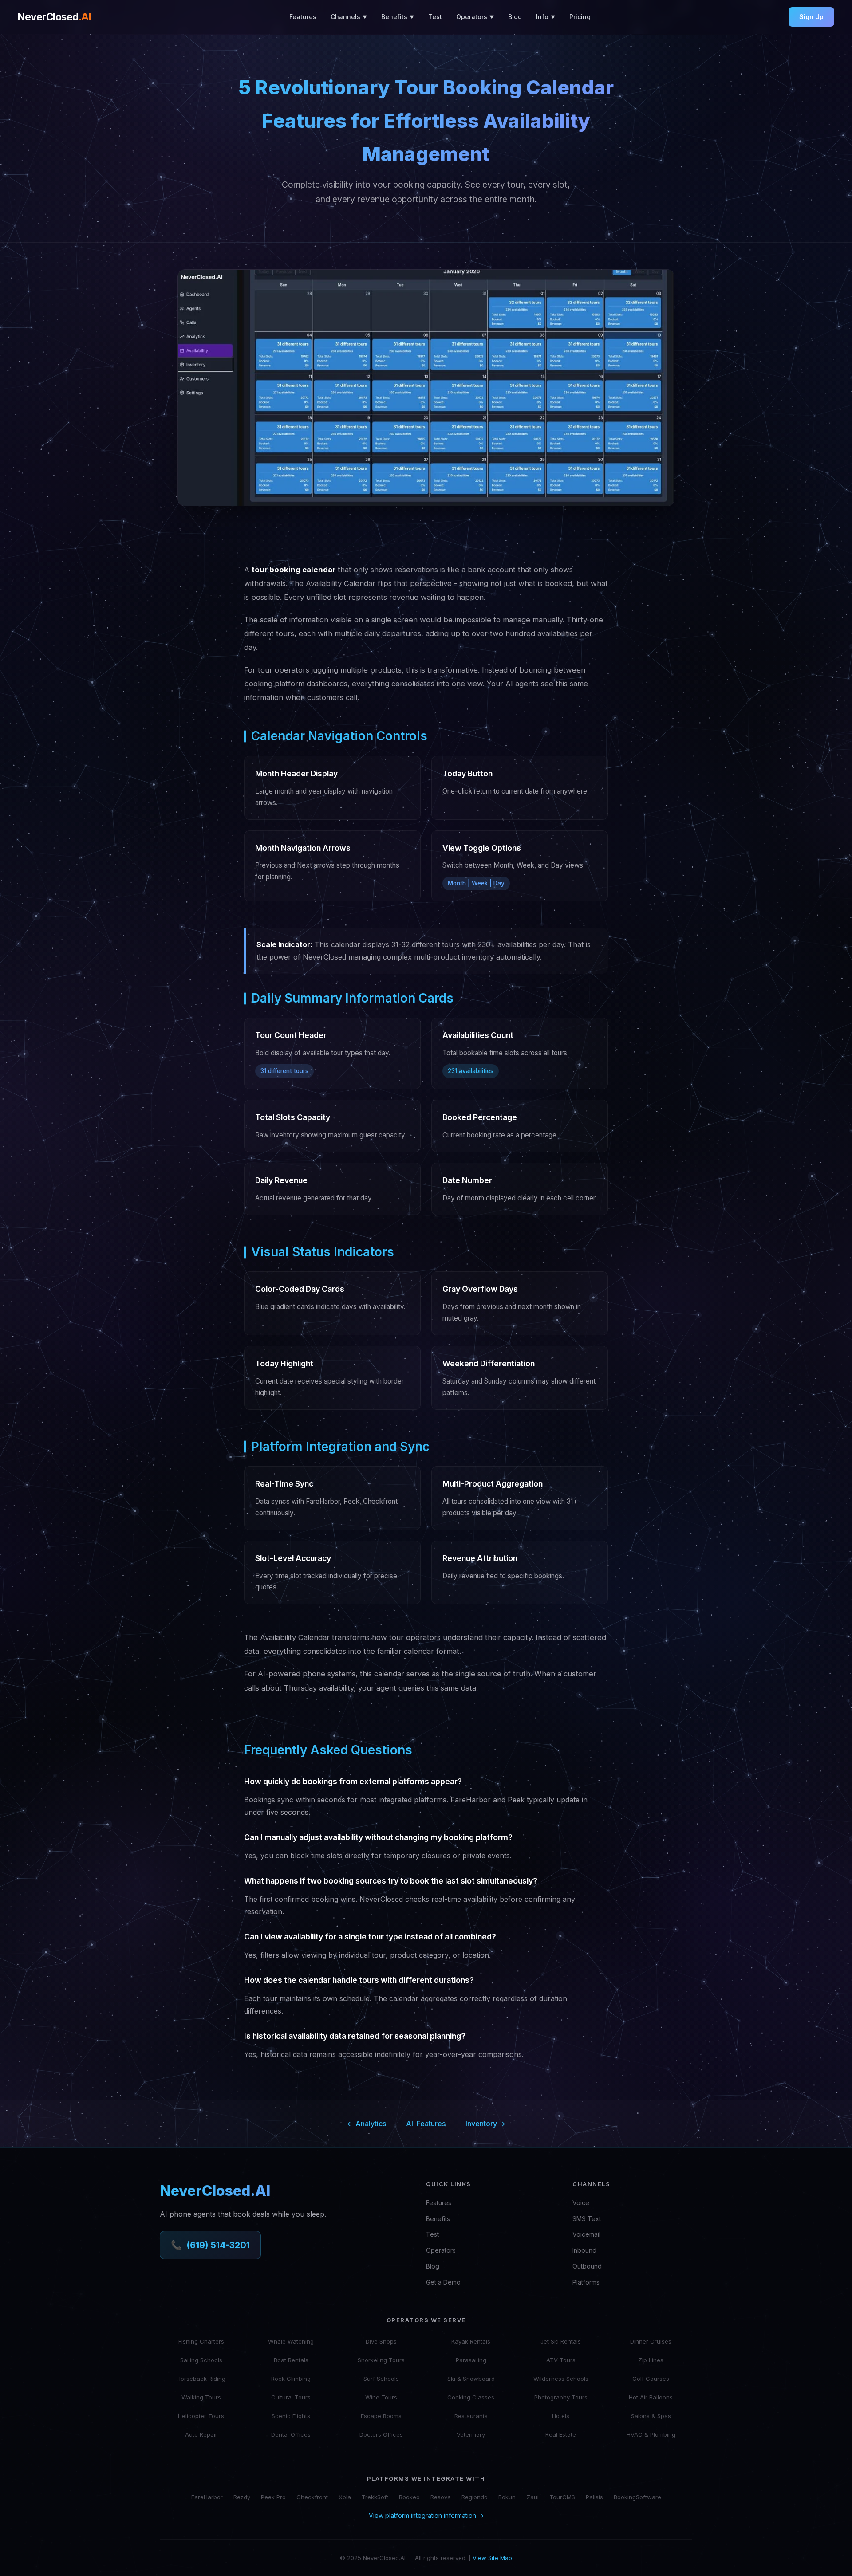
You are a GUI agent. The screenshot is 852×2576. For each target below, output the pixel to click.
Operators (475, 17)
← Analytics (367, 2124)
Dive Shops (381, 2341)
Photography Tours (561, 2397)
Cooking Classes (471, 2397)
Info (546, 17)
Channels (349, 17)
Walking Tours (201, 2397)
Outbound (587, 2266)
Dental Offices (291, 2434)
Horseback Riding (201, 2379)
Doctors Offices (381, 2434)
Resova (441, 2497)
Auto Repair (201, 2434)
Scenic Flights (291, 2416)
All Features (426, 2124)
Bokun (507, 2497)
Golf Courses (651, 2379)
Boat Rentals (291, 2360)
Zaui (532, 2497)
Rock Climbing (291, 2379)
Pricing (580, 17)
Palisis (594, 2497)
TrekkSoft (375, 2497)
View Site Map (492, 2558)
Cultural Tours (291, 2397)
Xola (345, 2497)
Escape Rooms (381, 2416)
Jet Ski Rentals (561, 2341)
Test (435, 17)
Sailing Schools (201, 2360)
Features (303, 17)
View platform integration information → (426, 2515)
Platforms (586, 2282)
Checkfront (312, 2497)
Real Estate (561, 2434)
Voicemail (586, 2234)
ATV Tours (561, 2360)
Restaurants (471, 2416)
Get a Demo (443, 2282)
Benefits (398, 17)
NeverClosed (54, 17)
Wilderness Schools (561, 2379)
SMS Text (587, 2219)
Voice (581, 2203)
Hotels (561, 2416)
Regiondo (475, 2497)
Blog (515, 17)
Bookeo (409, 2497)
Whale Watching (291, 2341)
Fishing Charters (201, 2341)
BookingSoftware (637, 2497)
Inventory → (485, 2124)
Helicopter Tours (201, 2416)
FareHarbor (207, 2497)
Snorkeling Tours (381, 2360)
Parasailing (471, 2360)
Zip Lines (651, 2360)
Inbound (584, 2250)
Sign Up (811, 17)
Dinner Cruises (651, 2341)
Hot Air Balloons (651, 2397)
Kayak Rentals (471, 2341)
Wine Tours (381, 2397)
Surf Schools (381, 2379)
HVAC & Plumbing (651, 2434)
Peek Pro (273, 2497)
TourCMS (562, 2497)
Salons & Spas (651, 2416)
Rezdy (242, 2497)
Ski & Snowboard (471, 2379)
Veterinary (471, 2434)
